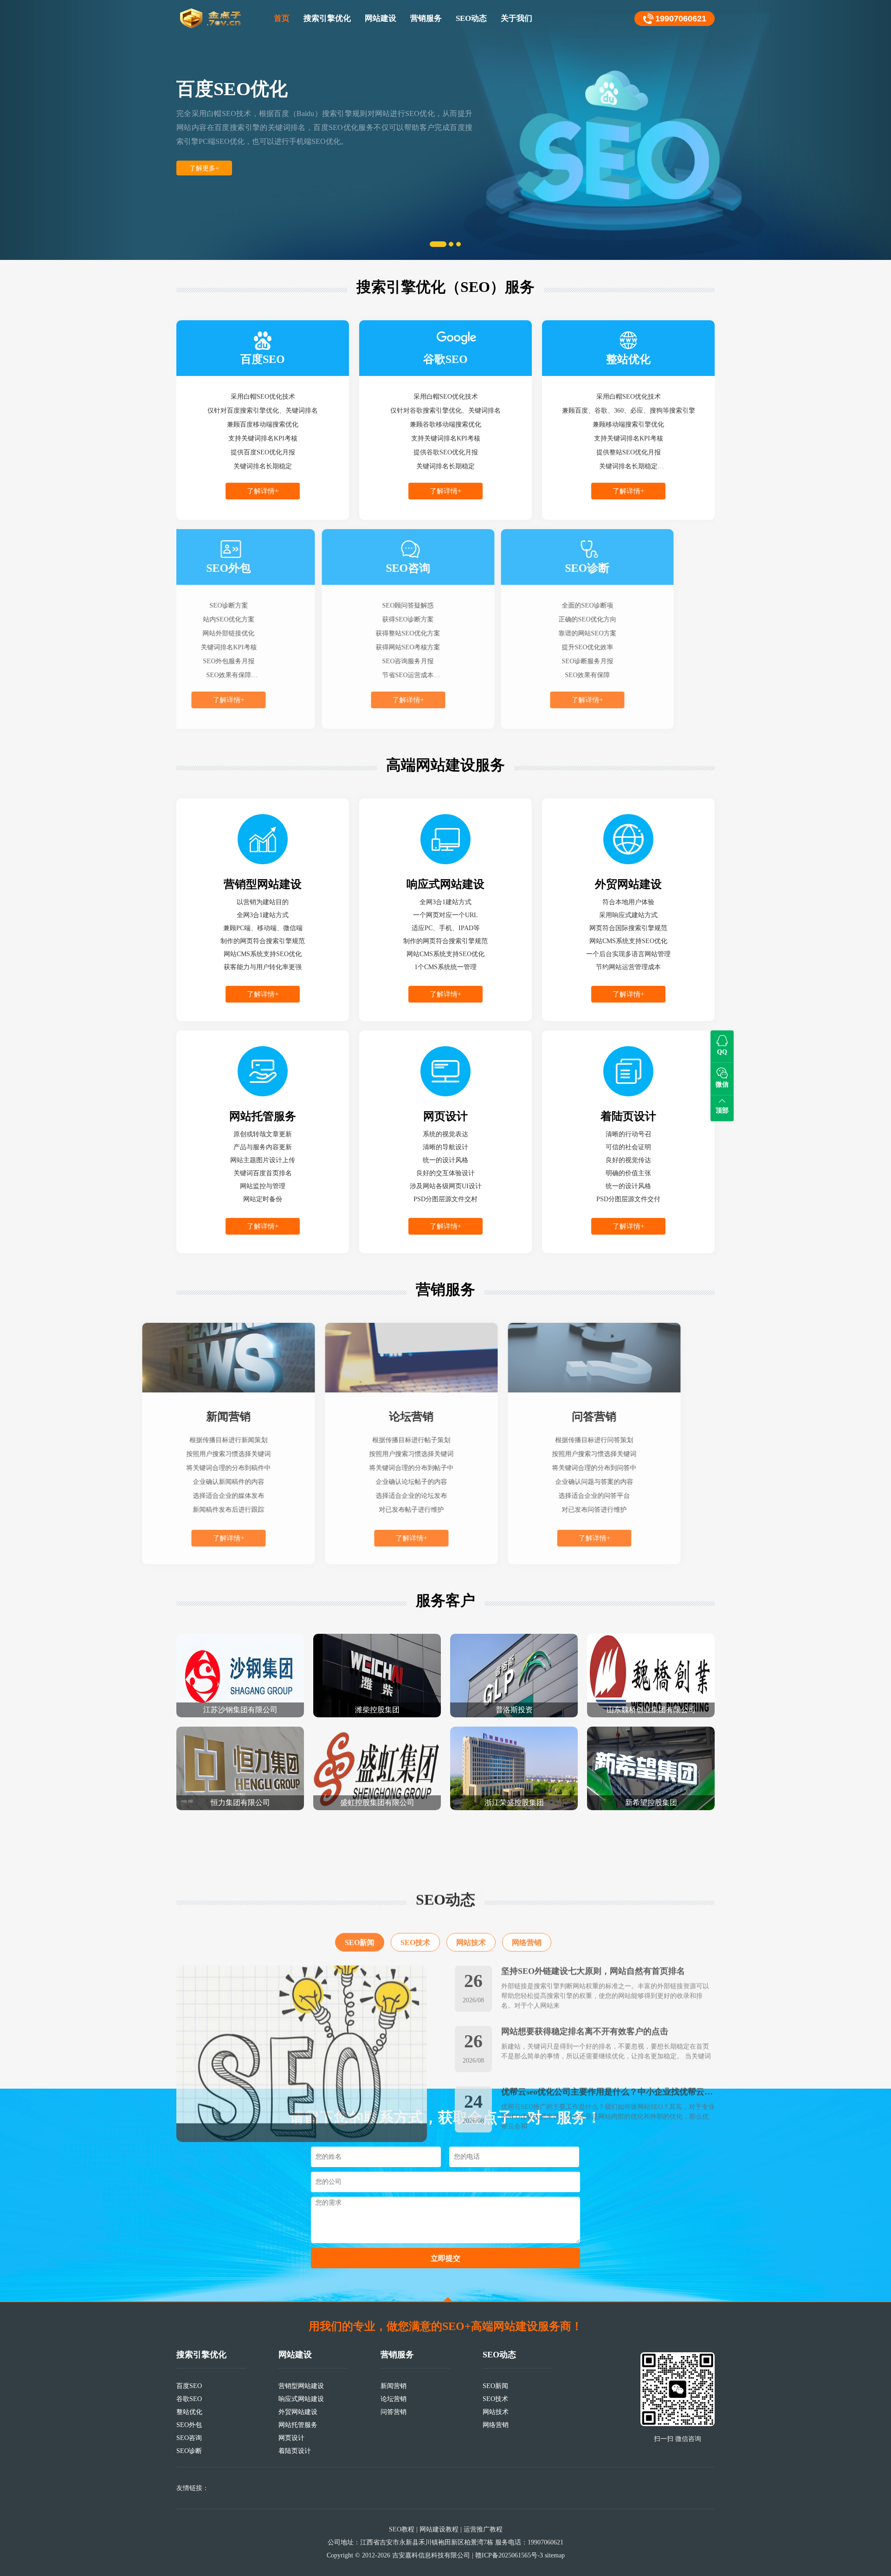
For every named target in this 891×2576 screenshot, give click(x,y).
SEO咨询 (189, 2438)
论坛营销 (394, 2399)
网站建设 (381, 18)
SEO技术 (415, 1889)
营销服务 (426, 18)
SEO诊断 (189, 2451)
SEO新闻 (360, 1889)
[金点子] (211, 19)
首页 (282, 18)
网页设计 (291, 2438)
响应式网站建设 (301, 2399)
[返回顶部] (448, 2299)
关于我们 (517, 18)
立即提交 (445, 2258)
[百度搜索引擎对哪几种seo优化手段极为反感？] (302, 2000)
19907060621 (681, 19)
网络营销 (527, 1889)
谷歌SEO (189, 2399)
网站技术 (471, 1889)
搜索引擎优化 (327, 18)
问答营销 (394, 2412)
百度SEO (189, 2386)
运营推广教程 (483, 2529)
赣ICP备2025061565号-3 (509, 2555)
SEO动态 (471, 18)
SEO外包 (189, 2425)
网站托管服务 (298, 2425)
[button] (67, 130)
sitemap (555, 2555)
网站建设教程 (439, 2529)
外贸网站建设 (298, 2412)
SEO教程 (402, 2529)
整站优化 (189, 2412)
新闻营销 (394, 2386)
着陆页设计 (295, 2451)
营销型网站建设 (301, 2386)
